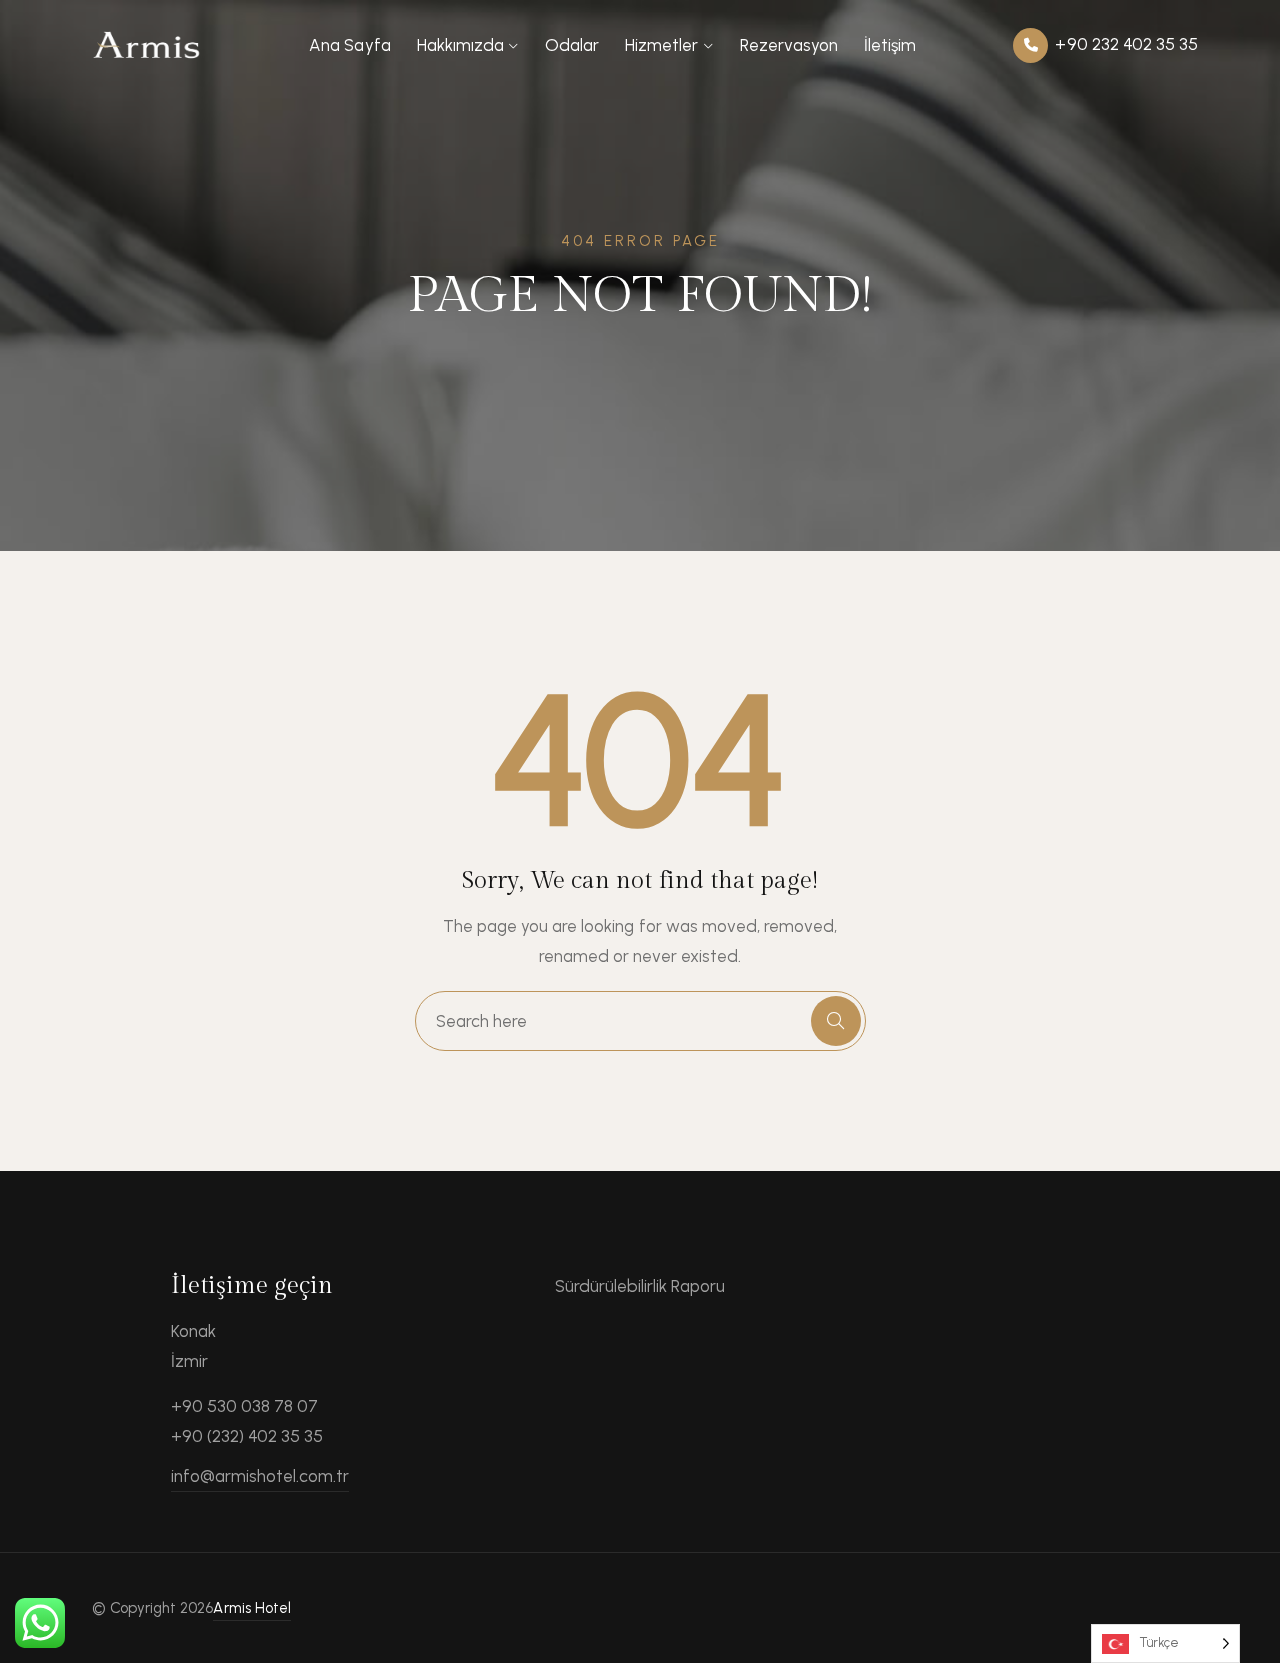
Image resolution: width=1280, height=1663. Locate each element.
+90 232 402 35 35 (1124, 44)
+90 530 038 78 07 (245, 1406)
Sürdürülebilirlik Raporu (640, 1286)
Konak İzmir (193, 1346)
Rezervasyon (789, 45)
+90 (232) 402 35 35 (247, 1436)
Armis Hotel (251, 1608)
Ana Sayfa (349, 45)
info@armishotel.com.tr (260, 1476)
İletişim (890, 45)
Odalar (572, 45)
